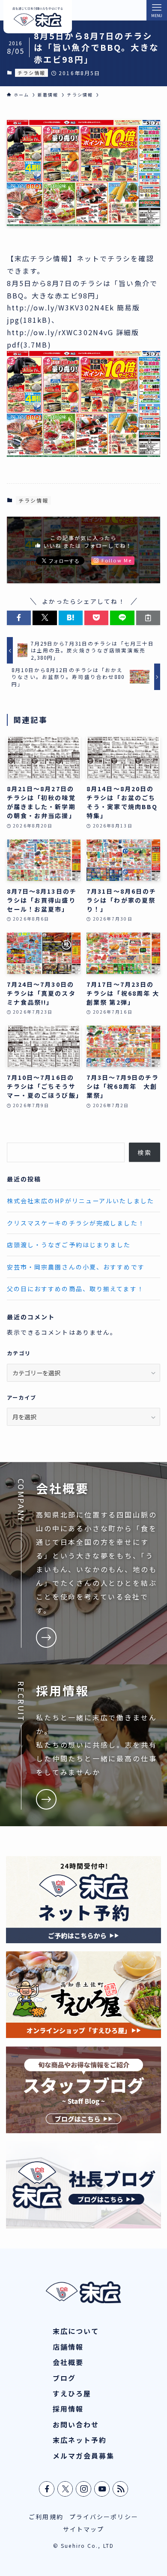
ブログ (64, 2378)
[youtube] (102, 2489)
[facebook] (47, 2489)
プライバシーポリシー (104, 2517)
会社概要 (68, 2362)
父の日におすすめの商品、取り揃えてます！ (75, 1289)
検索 (144, 1152)
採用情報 (68, 2409)
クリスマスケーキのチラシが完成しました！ (76, 1223)
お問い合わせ (76, 2424)
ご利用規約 (46, 2517)
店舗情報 (68, 2347)
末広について (76, 2331)
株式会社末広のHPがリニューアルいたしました (81, 1201)
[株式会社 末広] (38, 17)
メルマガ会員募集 (84, 2456)
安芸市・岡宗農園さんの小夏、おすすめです (76, 1267)
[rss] (121, 2489)
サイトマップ (84, 2529)
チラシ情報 (32, 73)
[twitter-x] (66, 2489)
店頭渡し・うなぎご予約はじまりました (69, 1245)
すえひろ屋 (72, 2393)
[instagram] (84, 2489)
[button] (19, 618)
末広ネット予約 (80, 2440)
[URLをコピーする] (148, 618)
